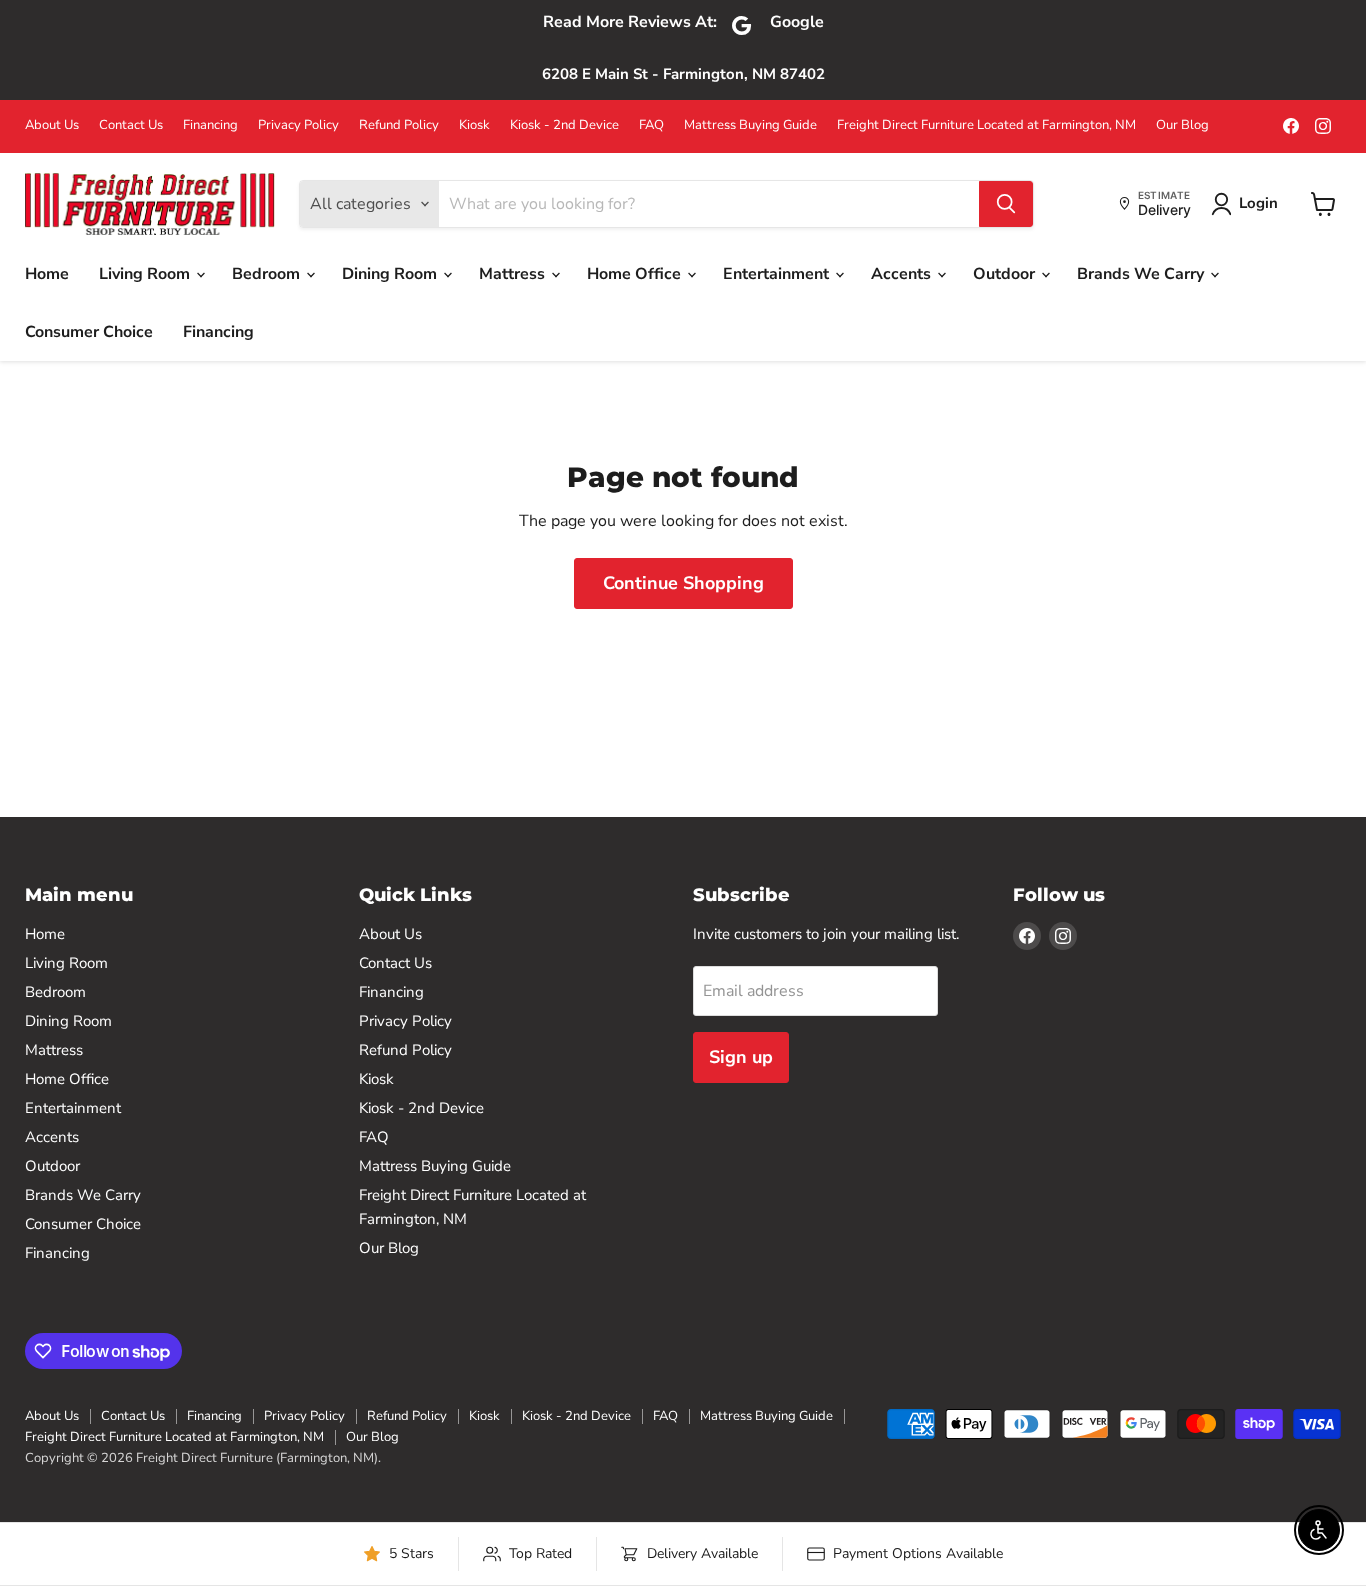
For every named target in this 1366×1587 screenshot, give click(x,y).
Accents (903, 274)
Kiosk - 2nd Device (564, 125)
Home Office (636, 274)
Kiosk (474, 125)
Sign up (741, 1057)
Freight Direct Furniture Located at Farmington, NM (986, 125)
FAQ (651, 125)
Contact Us (131, 125)
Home (47, 274)
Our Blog (1182, 125)
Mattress (514, 274)
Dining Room (391, 274)
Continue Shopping (683, 583)
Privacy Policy (298, 125)
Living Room (146, 274)
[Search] (1006, 204)
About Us (52, 125)
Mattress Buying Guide (750, 125)
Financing (210, 125)
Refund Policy (399, 125)
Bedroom (268, 274)
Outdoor (1006, 274)
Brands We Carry (1142, 274)
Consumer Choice (89, 332)
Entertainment (778, 274)
